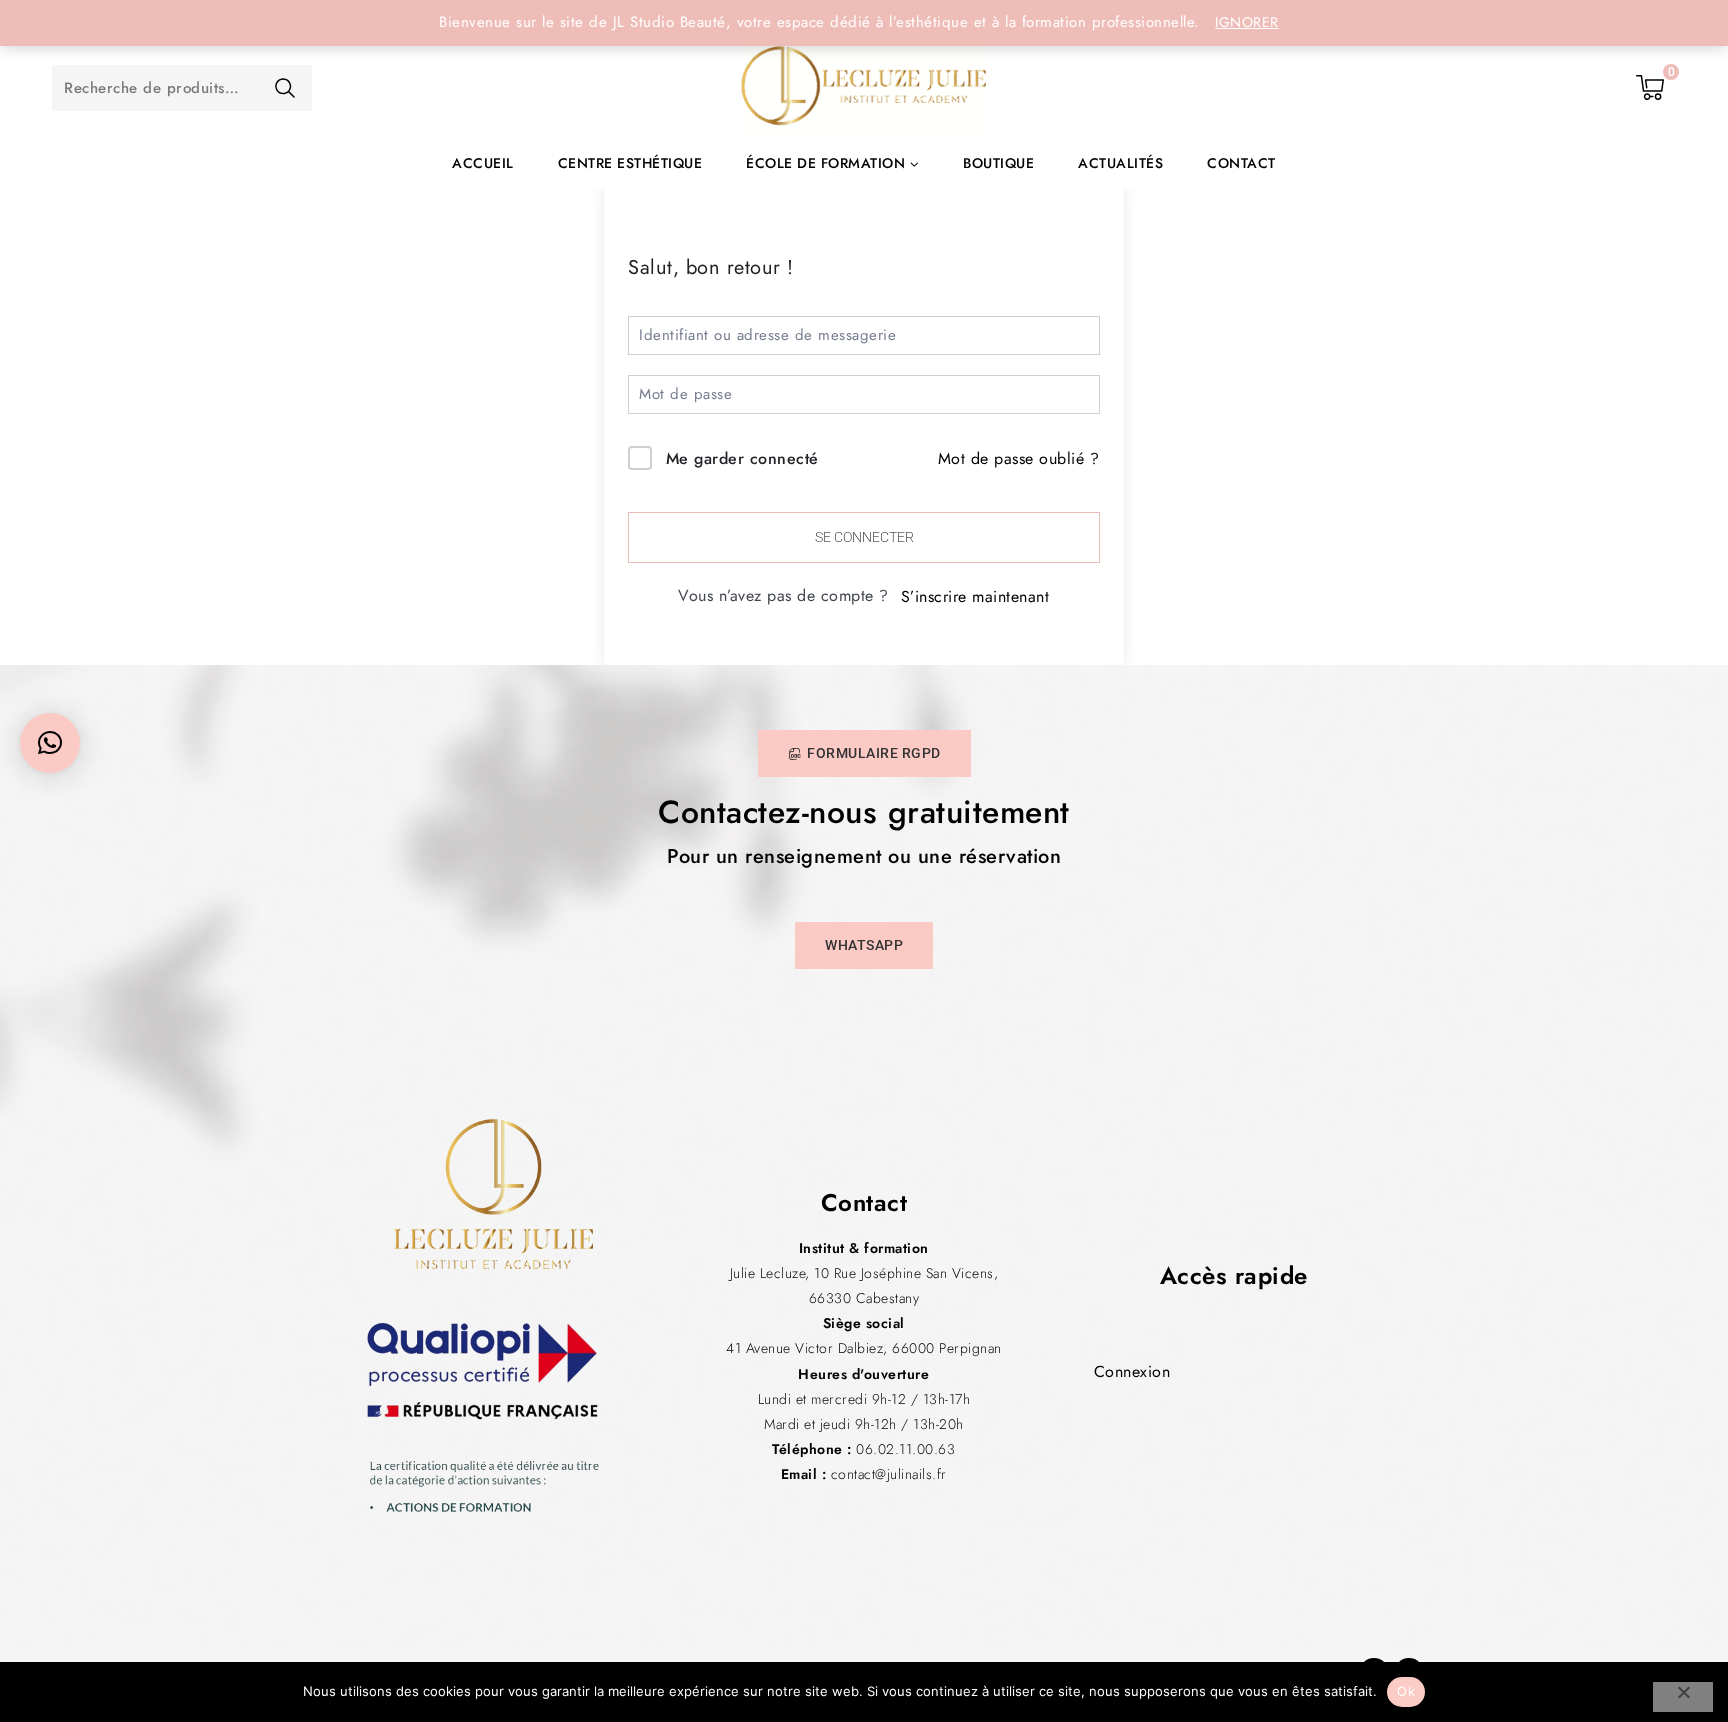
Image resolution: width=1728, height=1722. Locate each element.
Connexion (1132, 1371)
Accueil (483, 163)
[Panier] (1651, 88)
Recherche (284, 88)
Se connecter (864, 537)
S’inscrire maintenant (975, 596)
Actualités (1120, 163)
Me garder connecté (742, 458)
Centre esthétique (630, 163)
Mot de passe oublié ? (1019, 458)
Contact (1241, 163)
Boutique (998, 163)
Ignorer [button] (1247, 22)
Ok (1406, 1691)
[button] (50, 743)
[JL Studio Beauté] (864, 88)
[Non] (1683, 1697)
